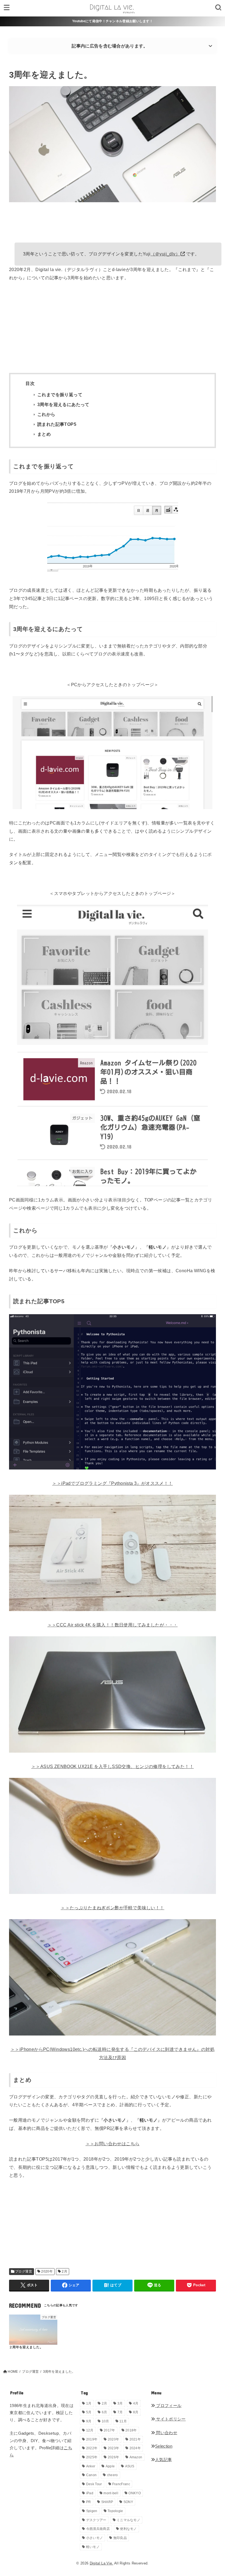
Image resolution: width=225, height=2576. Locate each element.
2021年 (135, 2439)
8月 (136, 2412)
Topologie (115, 2511)
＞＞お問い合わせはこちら (113, 2144)
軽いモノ (93, 2547)
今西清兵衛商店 (98, 2529)
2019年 (92, 2439)
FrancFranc (121, 2484)
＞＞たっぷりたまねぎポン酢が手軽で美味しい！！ (112, 1908)
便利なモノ (128, 2529)
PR (89, 2502)
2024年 (135, 2448)
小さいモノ (95, 2538)
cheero (113, 2475)
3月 (120, 2403)
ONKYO (135, 2493)
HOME (13, 2372)
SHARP (107, 2502)
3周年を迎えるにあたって (63, 405)
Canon (92, 2475)
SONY (128, 2502)
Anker (91, 2466)
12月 (90, 2430)
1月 (89, 2403)
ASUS (130, 2466)
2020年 (47, 2271)
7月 (120, 2412)
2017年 (109, 2430)
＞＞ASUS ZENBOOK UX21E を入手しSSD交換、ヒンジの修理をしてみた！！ (113, 1766)
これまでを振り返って (60, 395)
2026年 (114, 2457)
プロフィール (168, 2406)
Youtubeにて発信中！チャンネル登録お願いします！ (113, 21)
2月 (64, 2271)
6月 (105, 2412)
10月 (106, 2421)
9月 (89, 2421)
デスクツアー (96, 2520)
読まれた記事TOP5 (57, 424)
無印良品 (120, 2538)
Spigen (92, 2511)
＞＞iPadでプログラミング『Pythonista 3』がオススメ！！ (112, 1483)
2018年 (131, 2430)
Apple (110, 2466)
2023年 (114, 2448)
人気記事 (163, 2460)
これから (46, 414)
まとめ (44, 434)
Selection (164, 2446)
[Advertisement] (113, 328)
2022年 (92, 2448)
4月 (136, 2403)
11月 (123, 2421)
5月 (89, 2412)
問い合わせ (166, 2433)
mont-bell (111, 2493)
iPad (90, 2493)
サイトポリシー (170, 2419)
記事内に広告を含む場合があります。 (110, 46)
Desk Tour (94, 2484)
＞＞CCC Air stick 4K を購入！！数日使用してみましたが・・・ (113, 1625)
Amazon (136, 2457)
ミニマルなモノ (128, 2520)
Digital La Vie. (102, 2563)
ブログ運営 (24, 2271)
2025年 (92, 2457)
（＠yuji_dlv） (165, 254)
